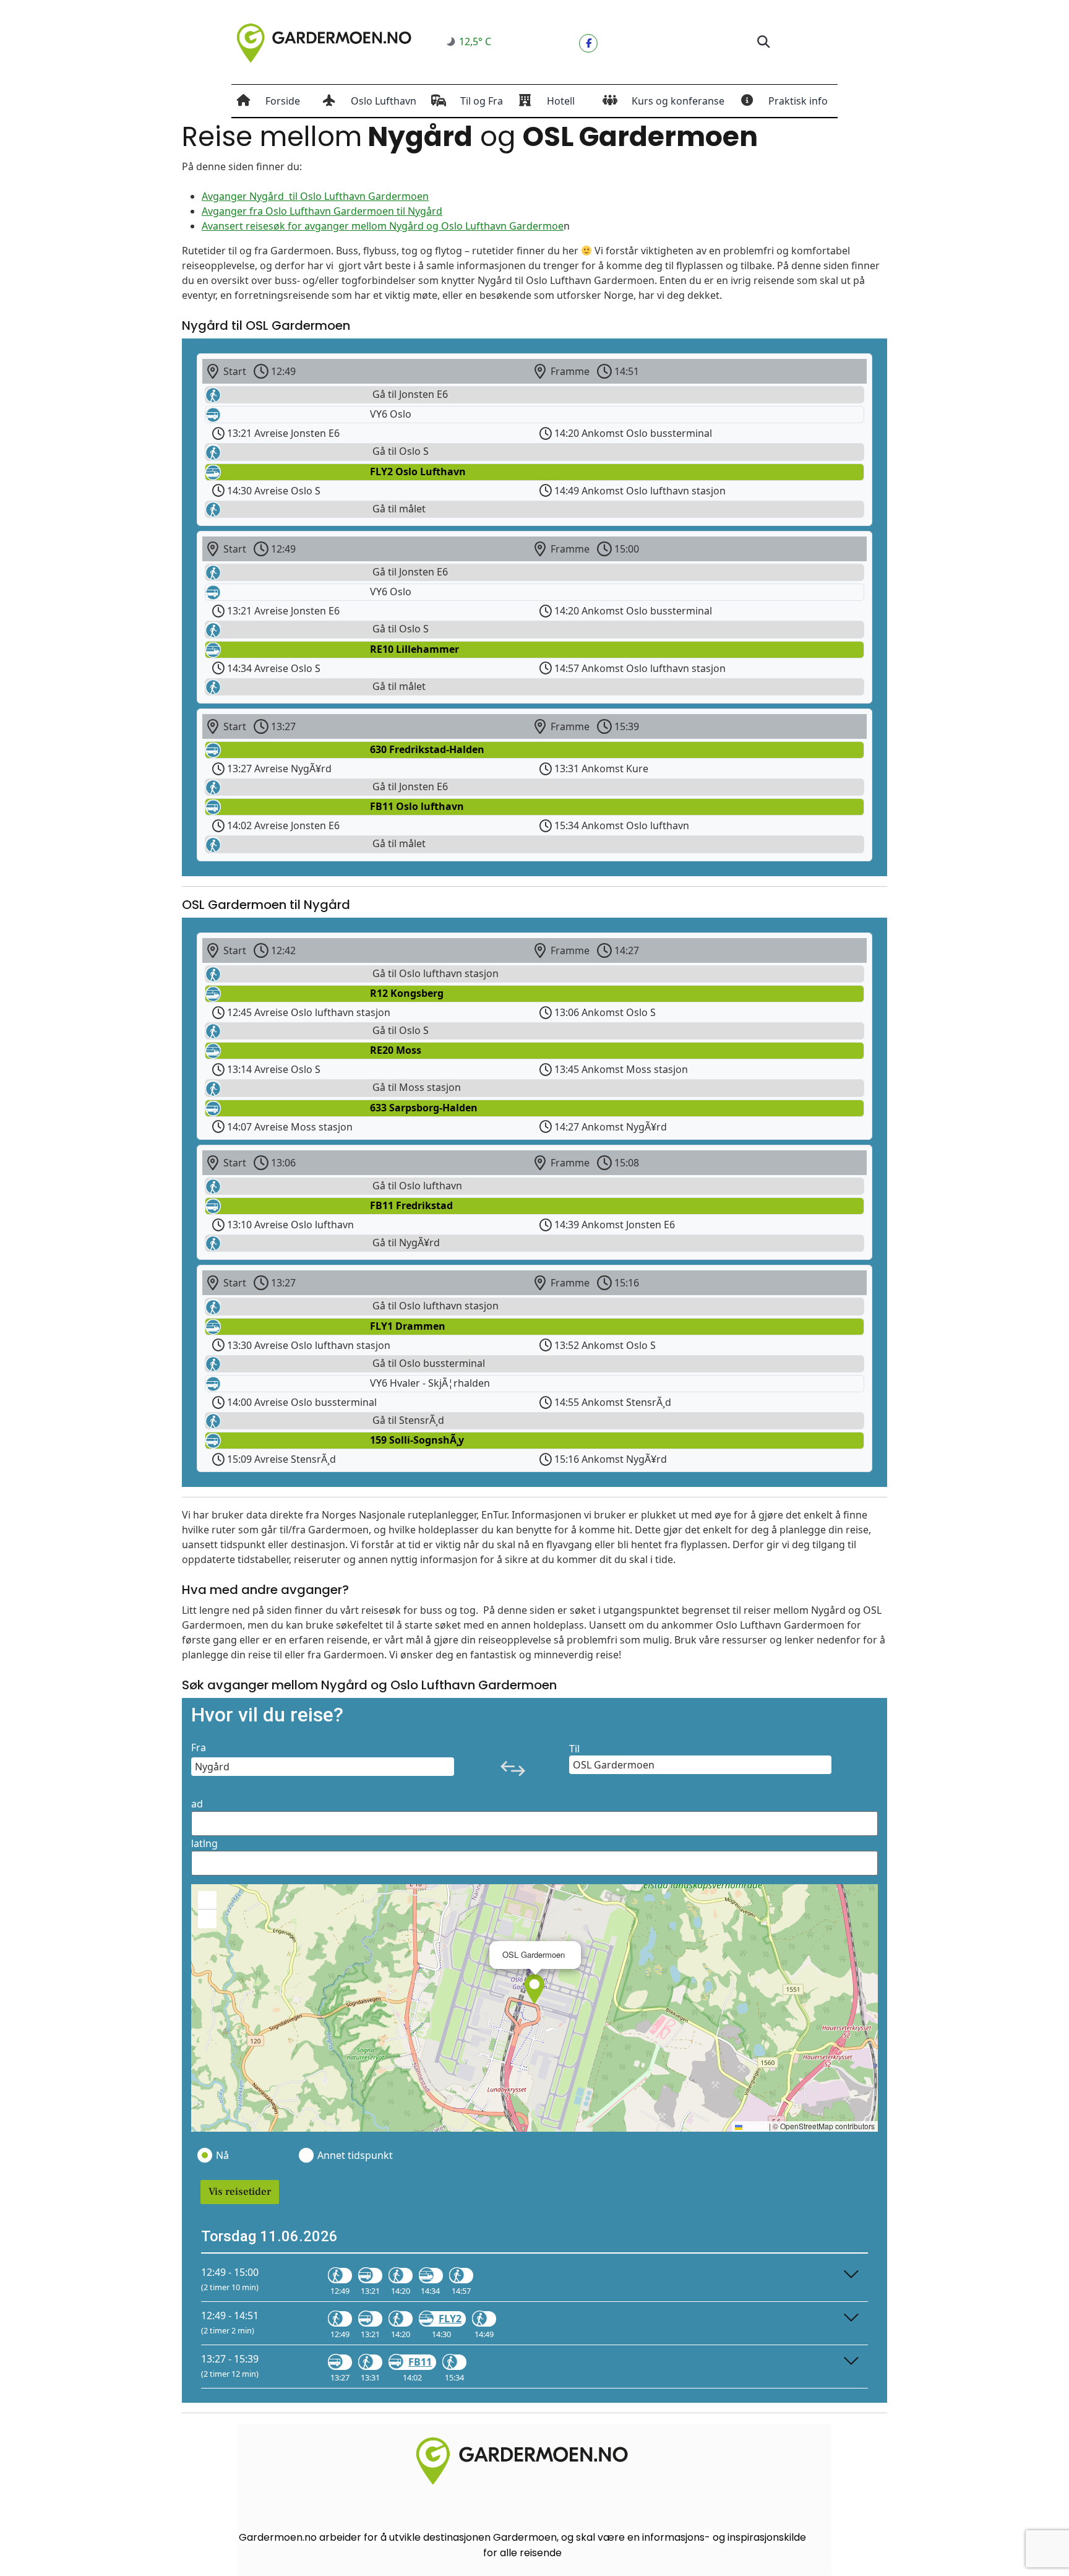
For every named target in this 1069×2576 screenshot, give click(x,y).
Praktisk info (798, 101)
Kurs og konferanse (678, 101)
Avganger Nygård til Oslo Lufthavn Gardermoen (315, 196)
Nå (222, 2155)
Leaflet (755, 2126)
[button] (763, 42)
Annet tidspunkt (354, 2155)
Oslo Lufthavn (384, 101)
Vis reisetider (240, 2192)
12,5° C (475, 41)
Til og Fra (482, 101)
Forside (283, 101)
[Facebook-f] (588, 43)
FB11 (420, 2362)
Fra (199, 1747)
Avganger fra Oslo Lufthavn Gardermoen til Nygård (322, 211)
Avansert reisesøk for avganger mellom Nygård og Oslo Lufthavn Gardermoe (383, 226)
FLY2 (450, 2319)
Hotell (561, 101)
